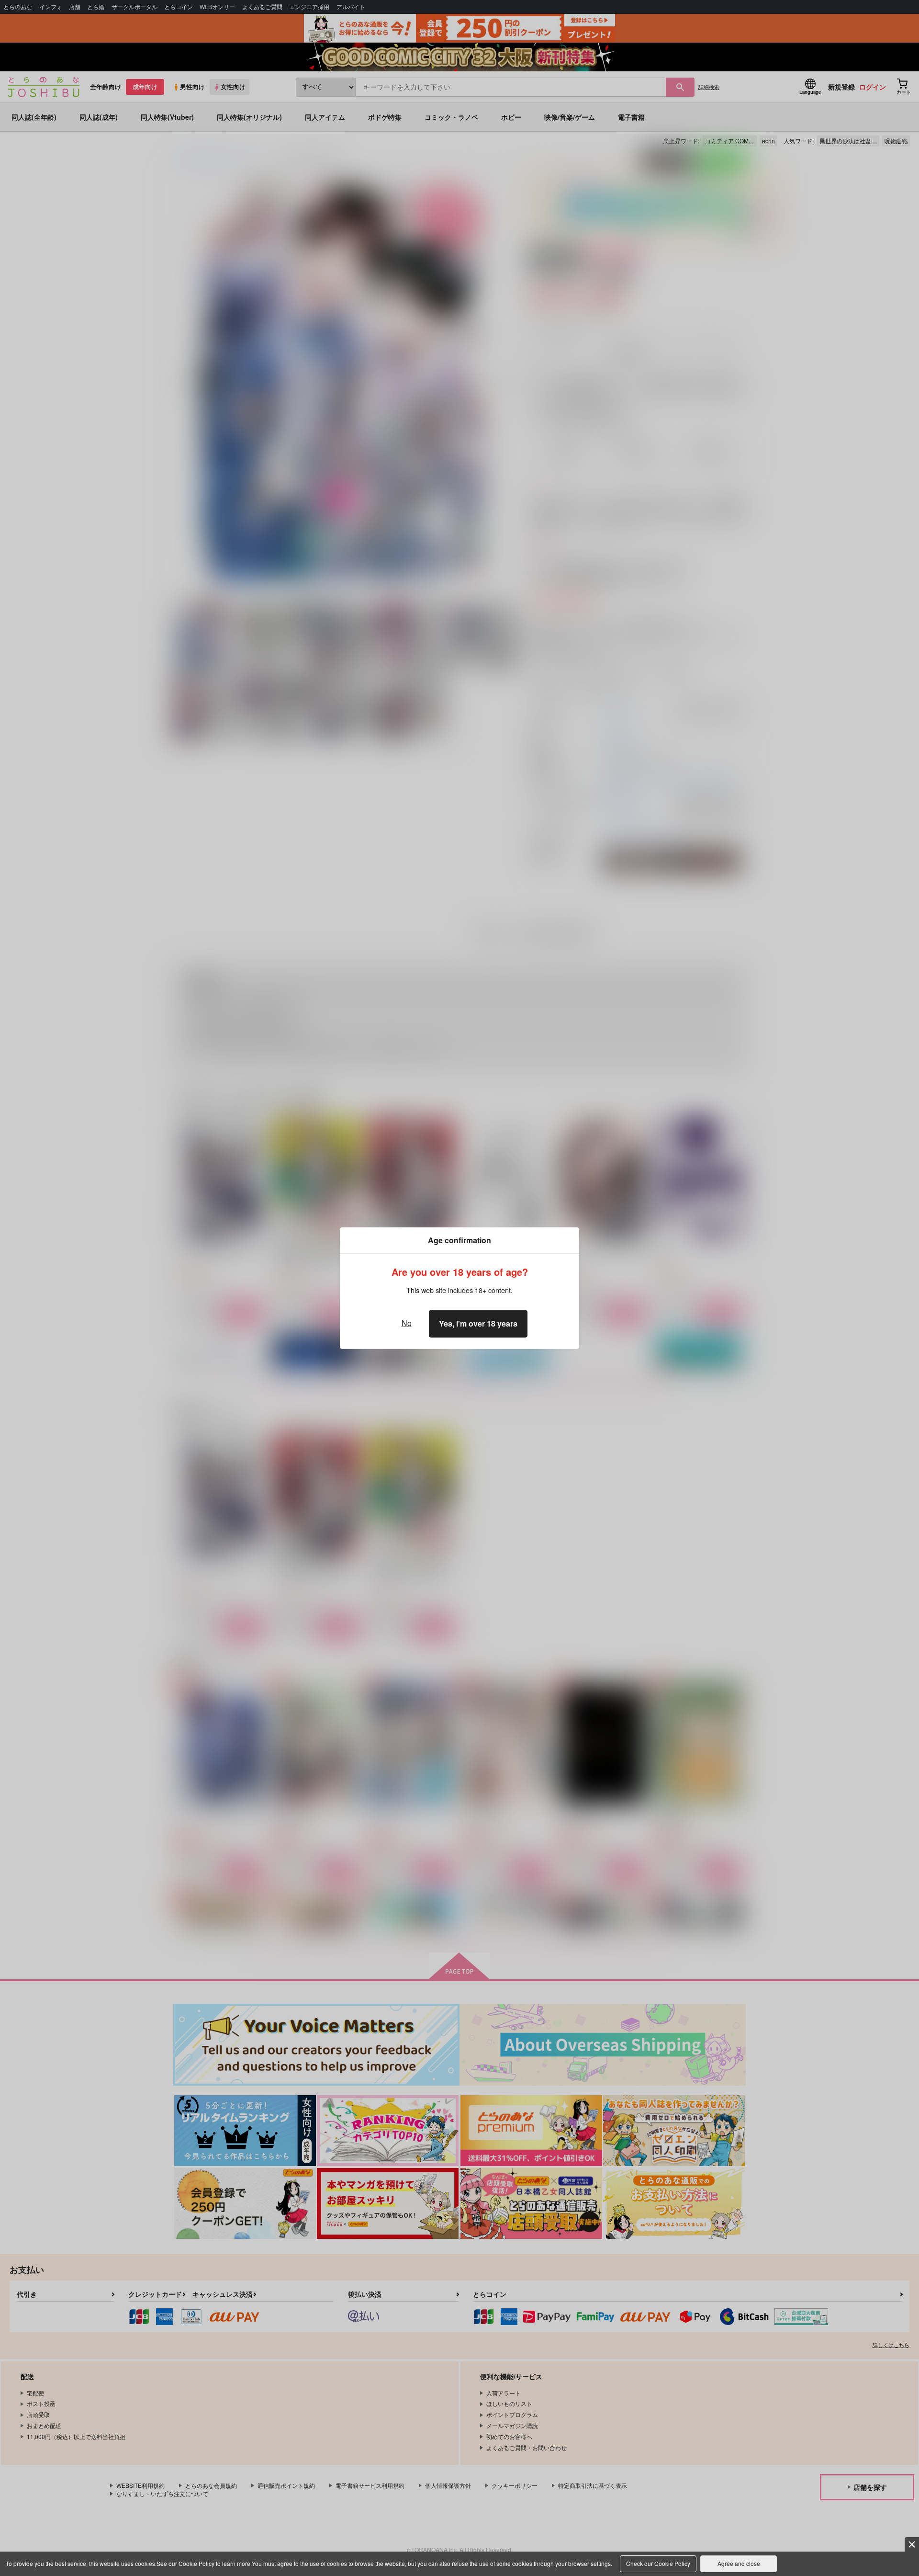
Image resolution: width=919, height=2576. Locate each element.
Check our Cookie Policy (658, 2563)
